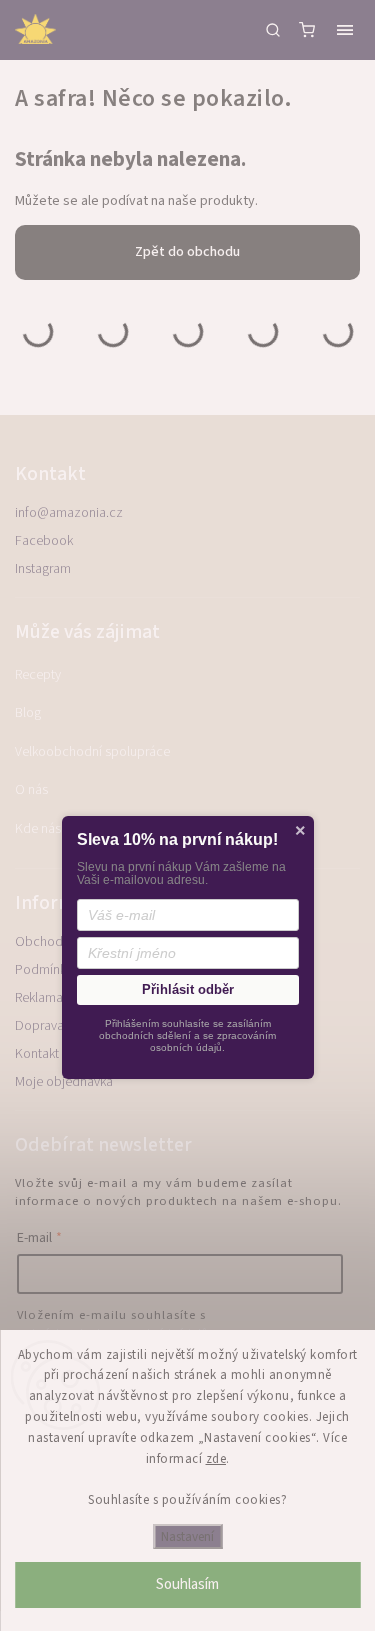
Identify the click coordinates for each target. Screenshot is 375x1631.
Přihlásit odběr (188, 989)
